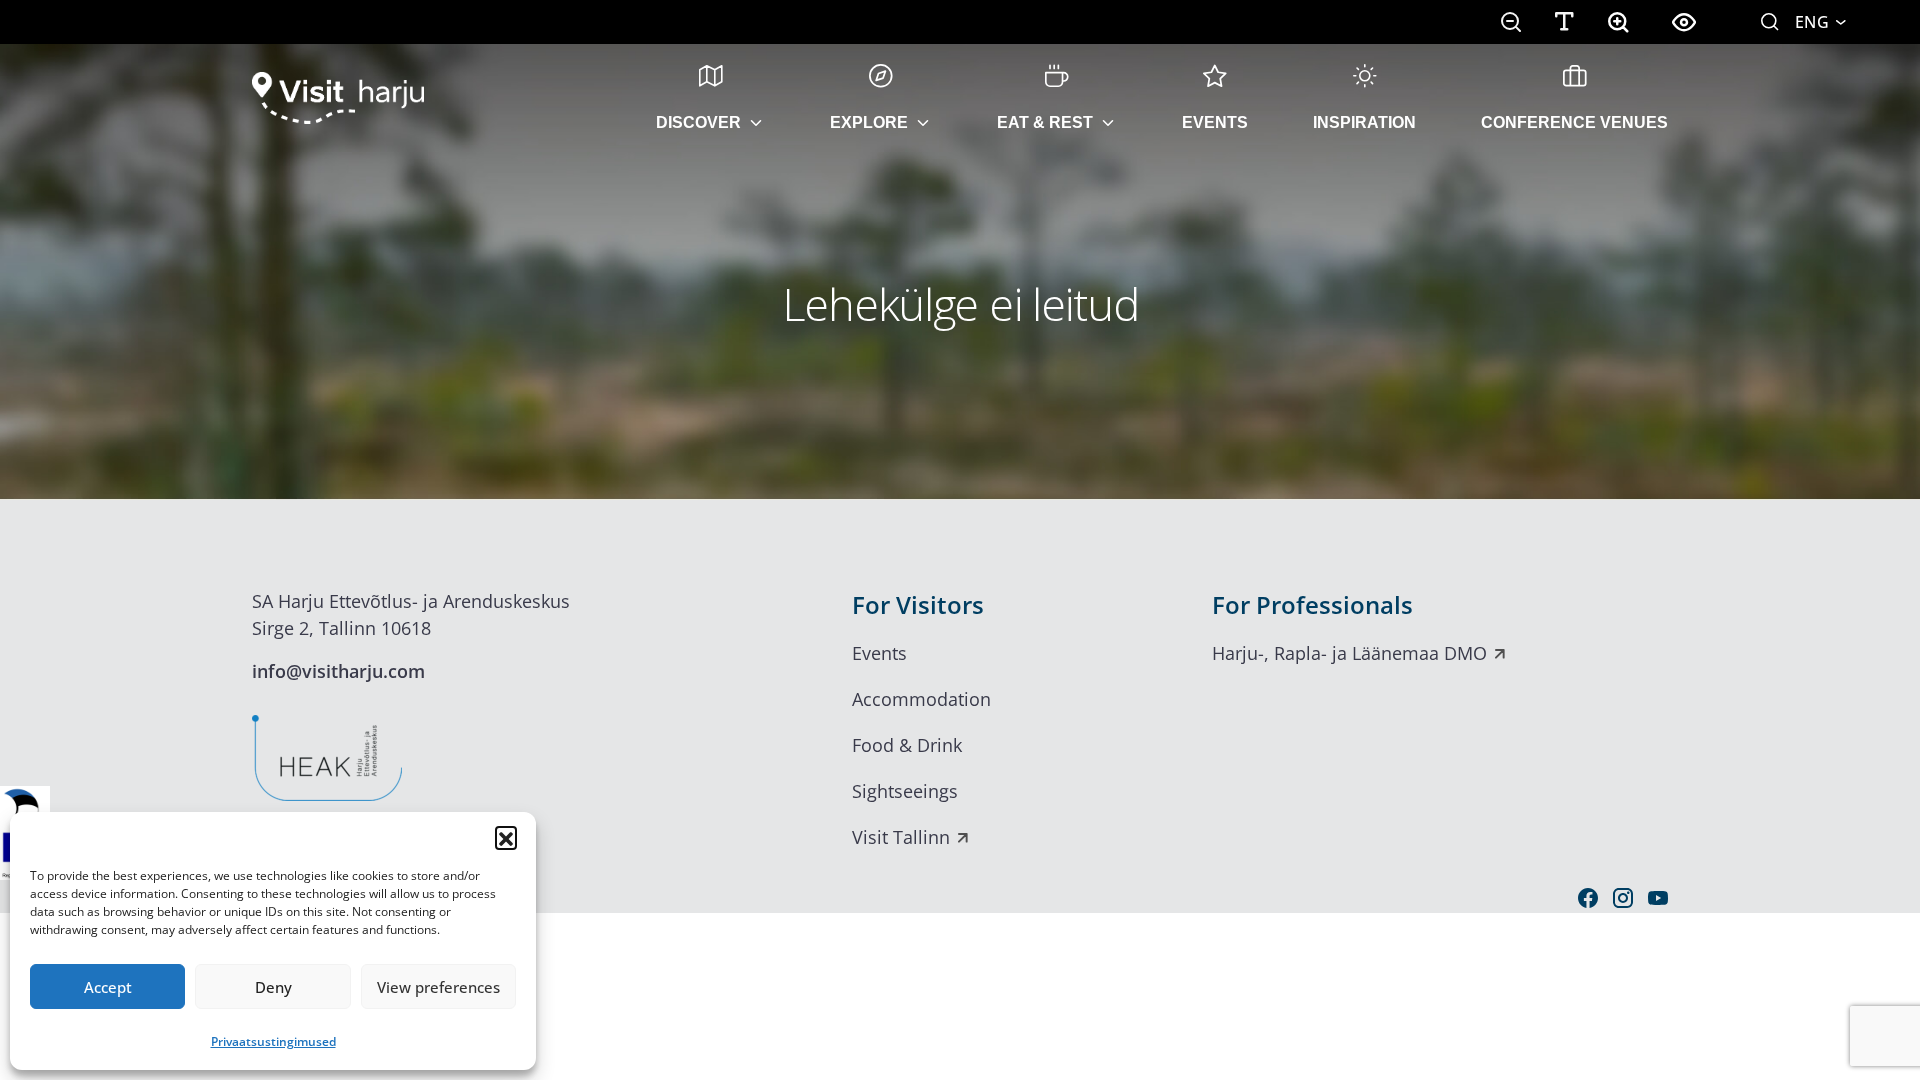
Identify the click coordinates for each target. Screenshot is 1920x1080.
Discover (698, 122)
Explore (869, 122)
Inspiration (1364, 122)
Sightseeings (905, 791)
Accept (108, 987)
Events (1215, 122)
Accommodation (921, 699)
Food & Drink (907, 745)
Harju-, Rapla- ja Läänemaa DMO (1349, 653)
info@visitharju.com (338, 671)
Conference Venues (1574, 122)
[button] (506, 837)
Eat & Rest (1045, 122)
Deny (273, 987)
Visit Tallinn (901, 837)
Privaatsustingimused (273, 1041)
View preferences (438, 987)
